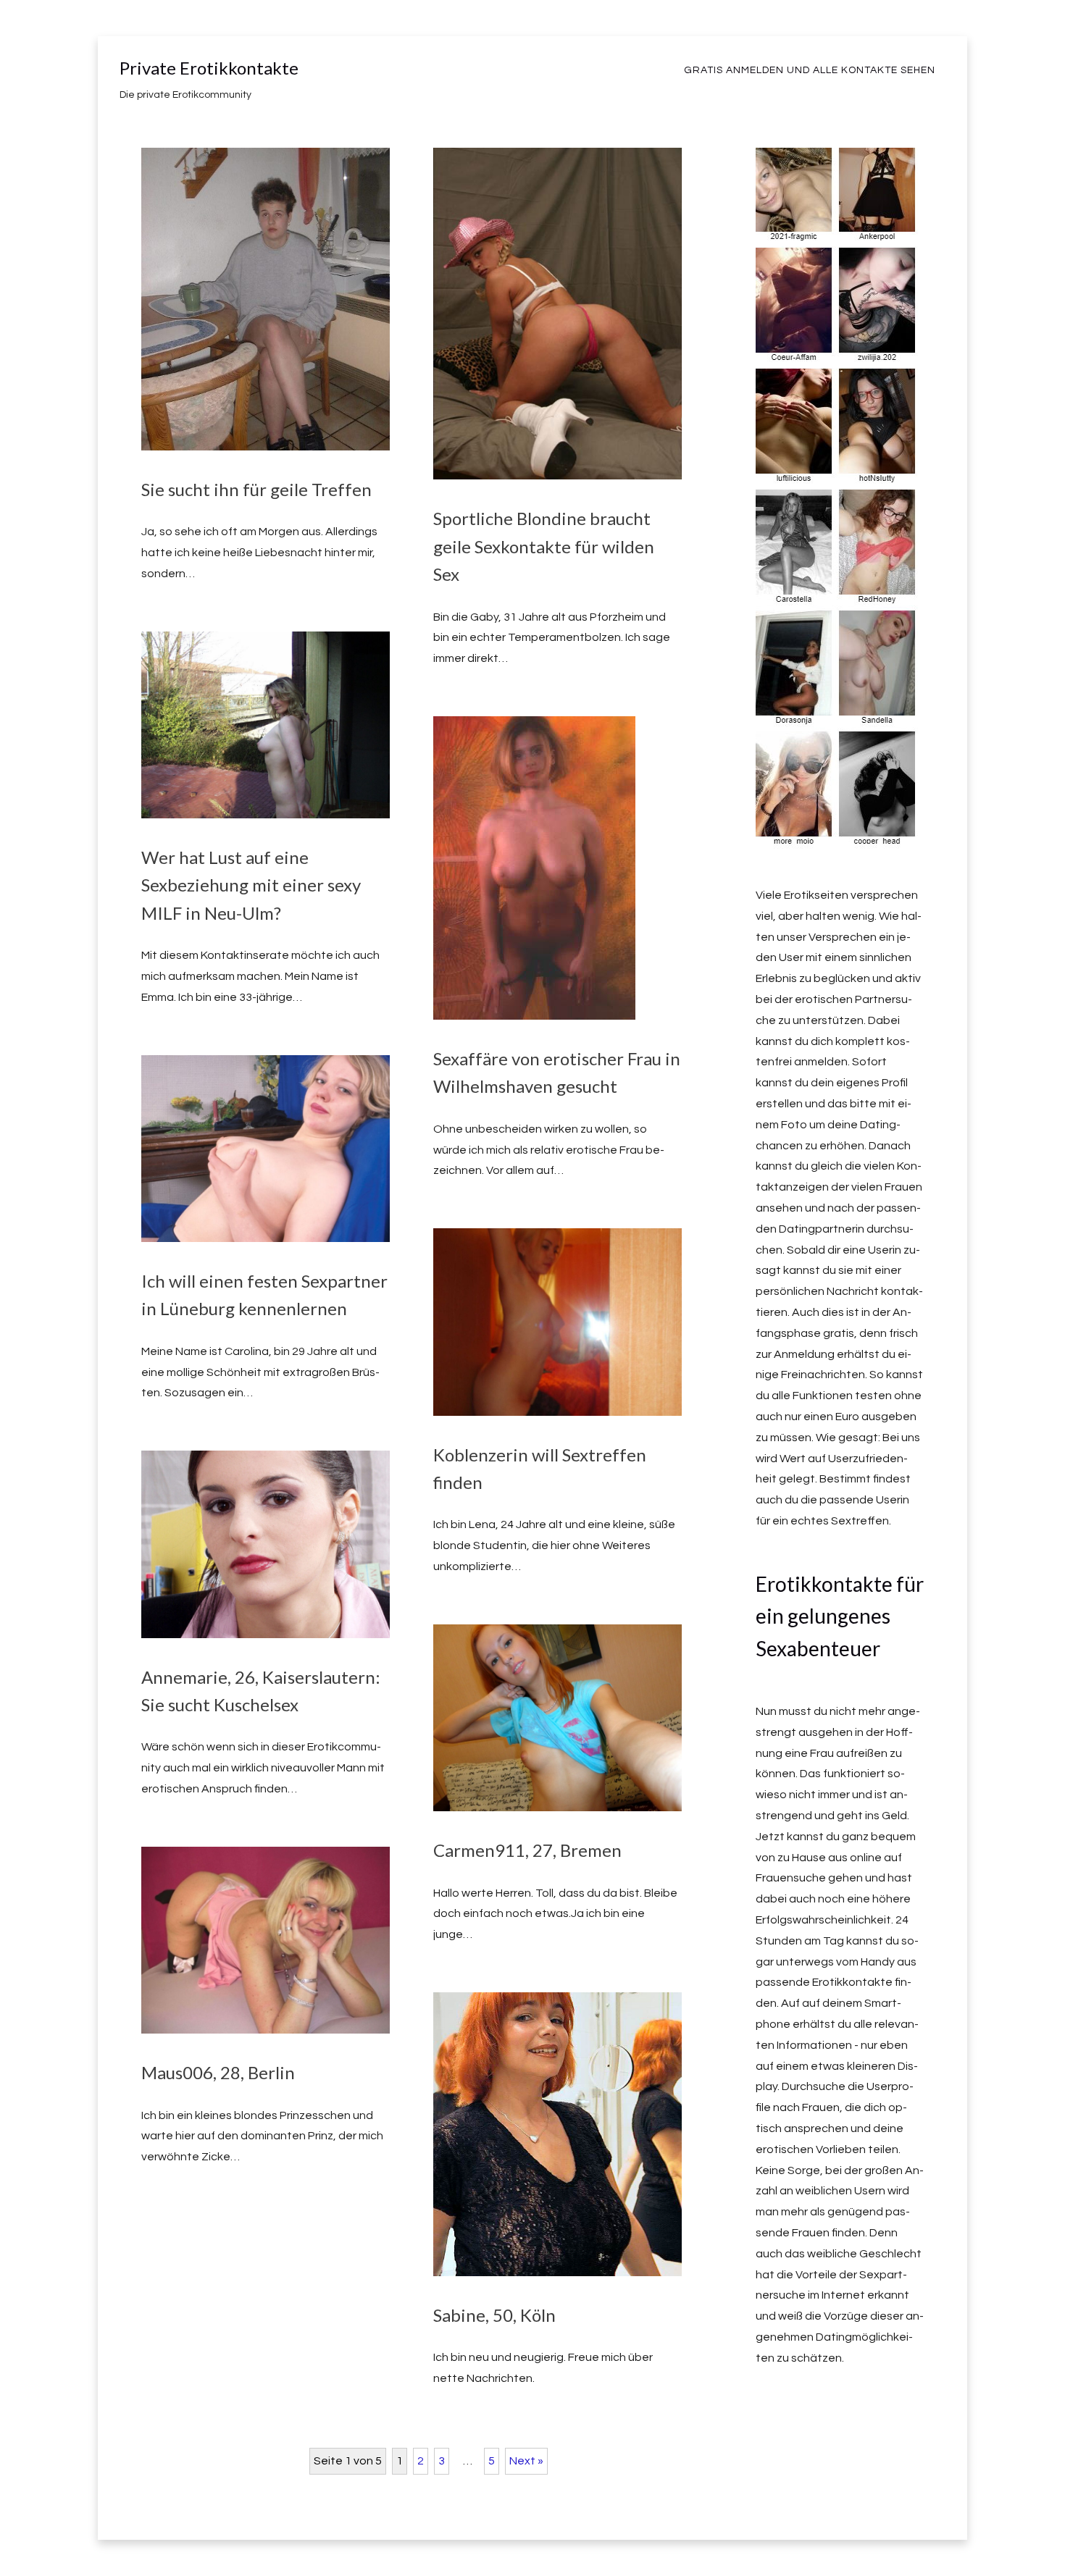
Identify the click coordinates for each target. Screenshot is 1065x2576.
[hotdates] (838, 838)
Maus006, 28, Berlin (218, 2072)
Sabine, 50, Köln (494, 2315)
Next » (526, 2461)
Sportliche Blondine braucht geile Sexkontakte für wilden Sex (544, 546)
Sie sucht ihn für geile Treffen (256, 489)
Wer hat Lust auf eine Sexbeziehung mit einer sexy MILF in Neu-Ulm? (251, 885)
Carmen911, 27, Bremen (527, 1850)
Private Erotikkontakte (209, 68)
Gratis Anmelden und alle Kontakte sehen (810, 70)
